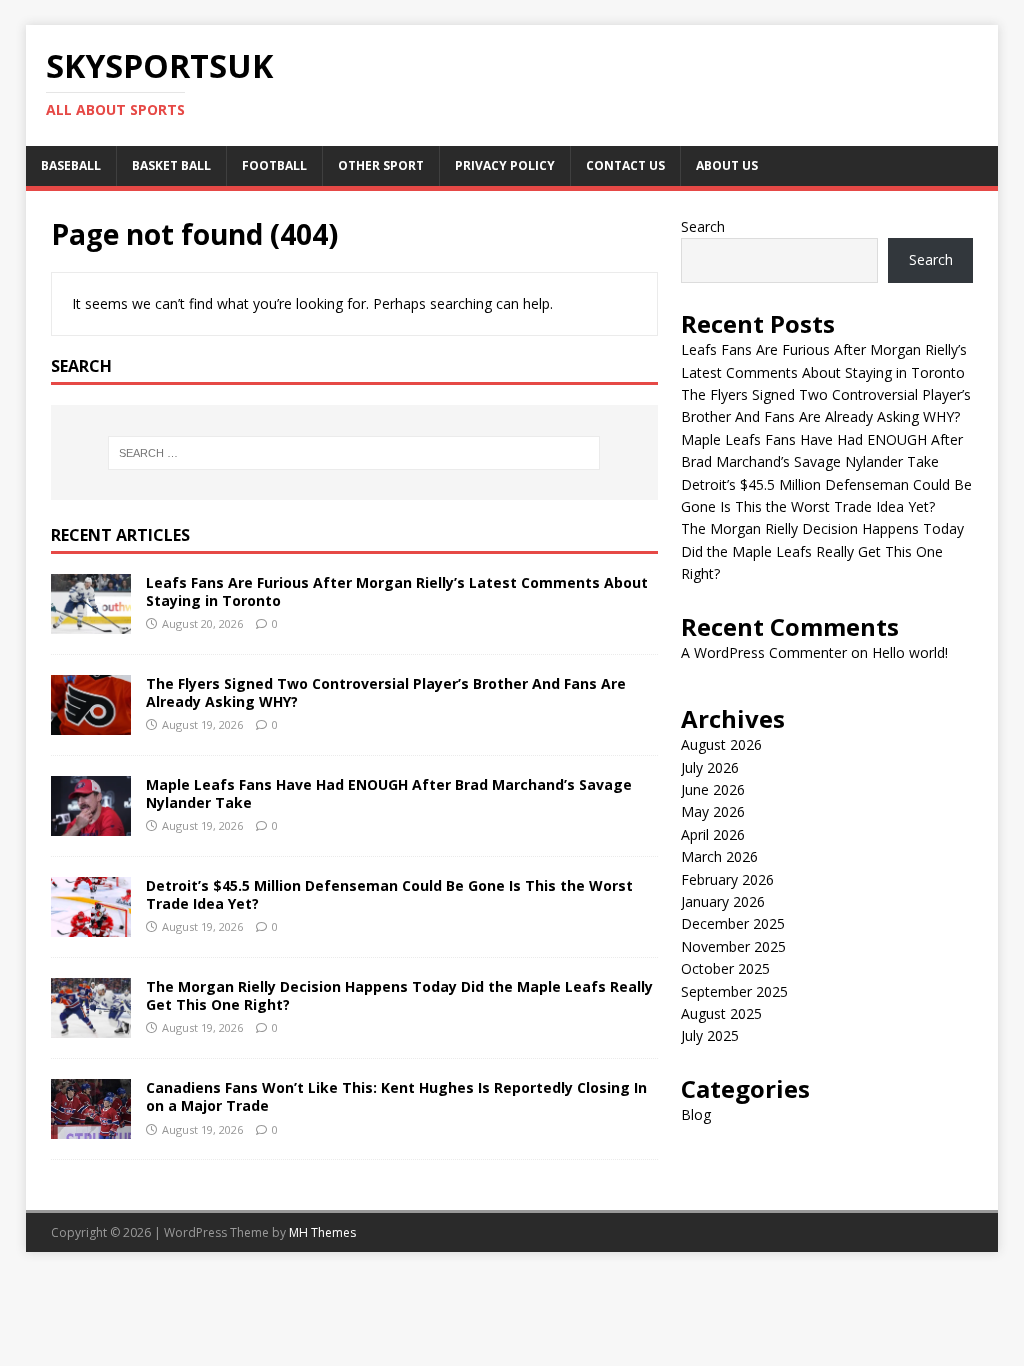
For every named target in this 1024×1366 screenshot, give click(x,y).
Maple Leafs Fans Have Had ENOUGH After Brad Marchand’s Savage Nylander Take (389, 793)
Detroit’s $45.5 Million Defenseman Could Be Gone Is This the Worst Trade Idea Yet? (389, 894)
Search (703, 226)
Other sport (381, 165)
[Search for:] (354, 453)
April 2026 (713, 834)
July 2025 (710, 1035)
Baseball (71, 165)
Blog (696, 1114)
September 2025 (734, 991)
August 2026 (721, 744)
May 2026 (713, 811)
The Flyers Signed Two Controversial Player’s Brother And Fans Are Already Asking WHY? (386, 692)
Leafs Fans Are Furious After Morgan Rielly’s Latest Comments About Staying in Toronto (397, 591)
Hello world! (910, 652)
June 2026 (713, 789)
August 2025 (721, 1013)
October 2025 (725, 968)
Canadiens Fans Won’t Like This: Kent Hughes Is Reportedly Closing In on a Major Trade (396, 1096)
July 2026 (710, 767)
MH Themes (322, 1232)
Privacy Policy (505, 165)
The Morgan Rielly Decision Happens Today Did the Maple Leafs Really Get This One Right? (399, 995)
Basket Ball (171, 165)
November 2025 (733, 946)
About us (727, 165)
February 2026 (727, 879)
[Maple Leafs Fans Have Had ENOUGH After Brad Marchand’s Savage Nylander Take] (91, 824)
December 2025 (733, 923)
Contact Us (625, 165)
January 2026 (723, 901)
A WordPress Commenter (764, 652)
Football (274, 165)
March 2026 (719, 856)
